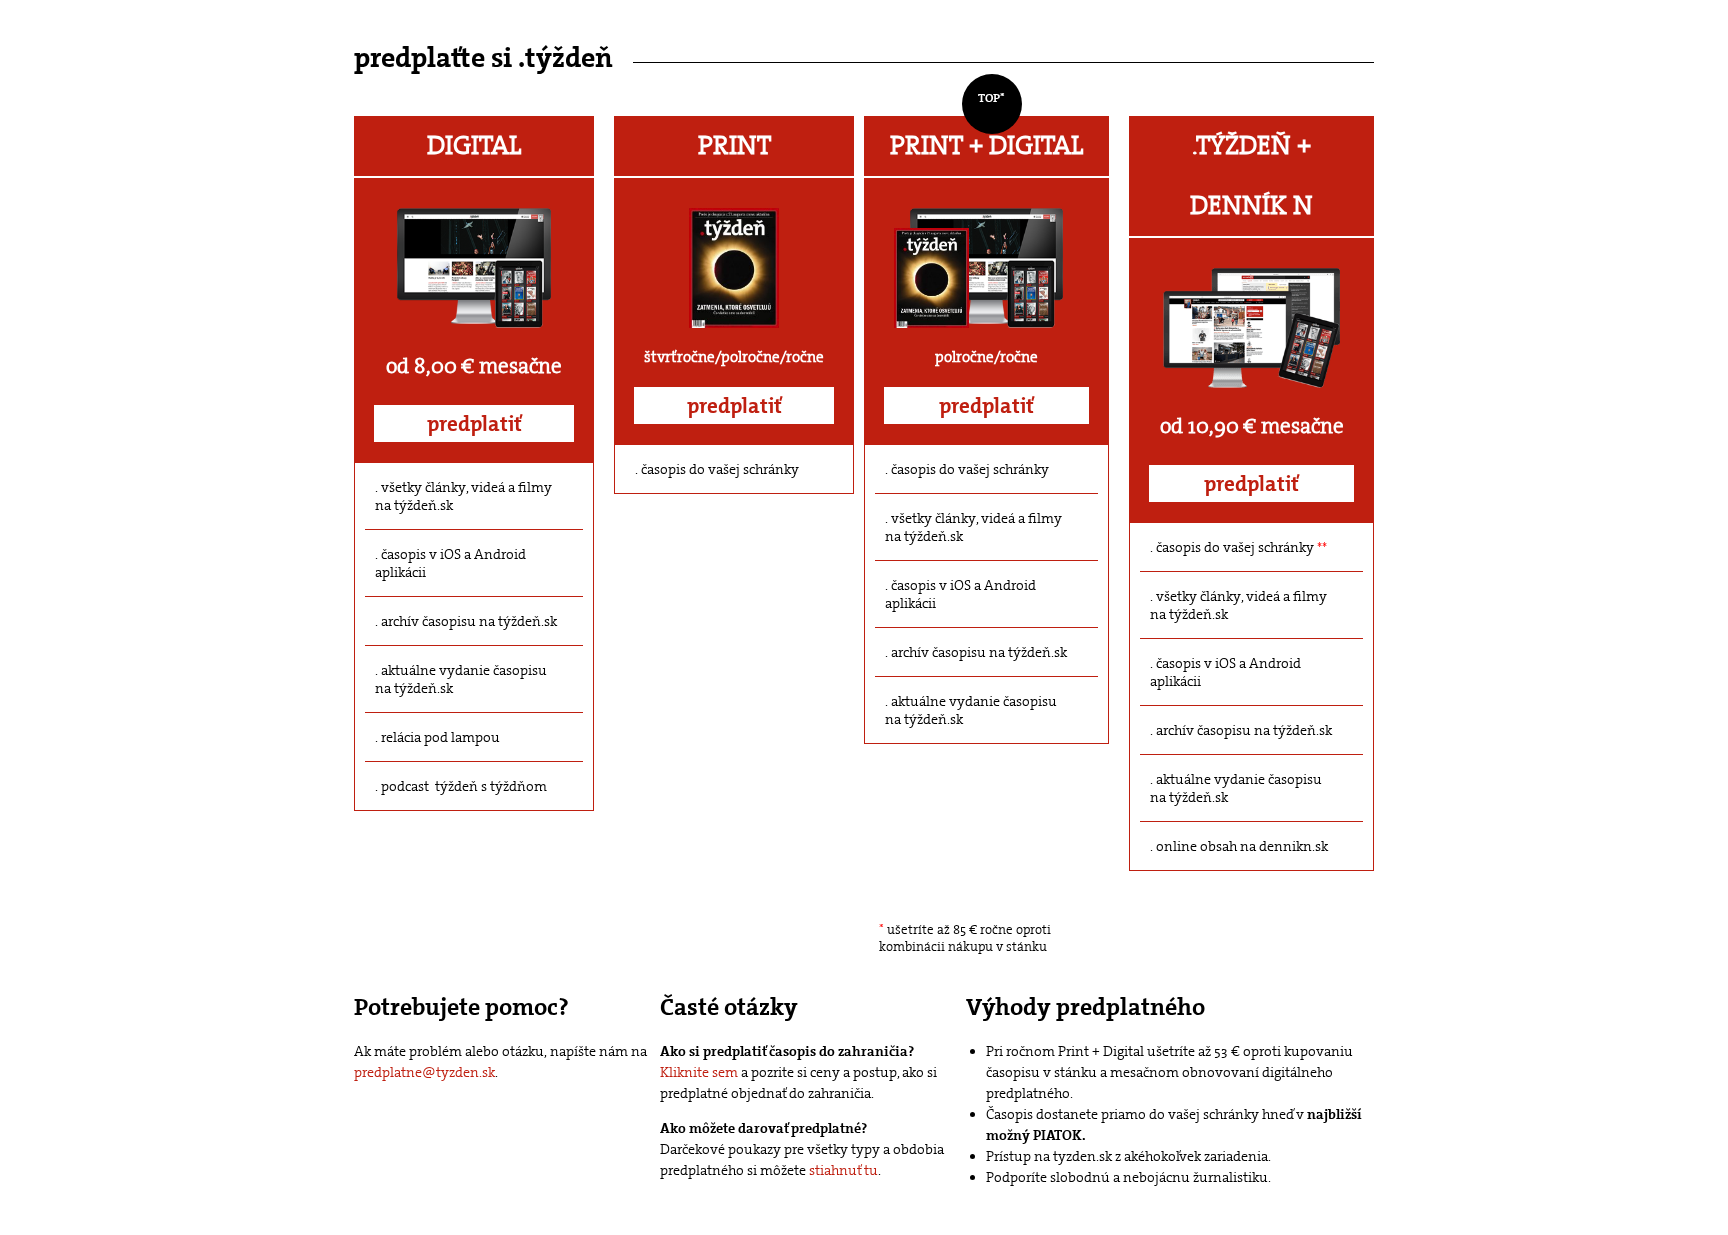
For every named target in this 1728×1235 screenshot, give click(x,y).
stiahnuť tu (843, 1170)
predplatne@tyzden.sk (424, 1072)
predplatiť (474, 424)
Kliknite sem (699, 1072)
